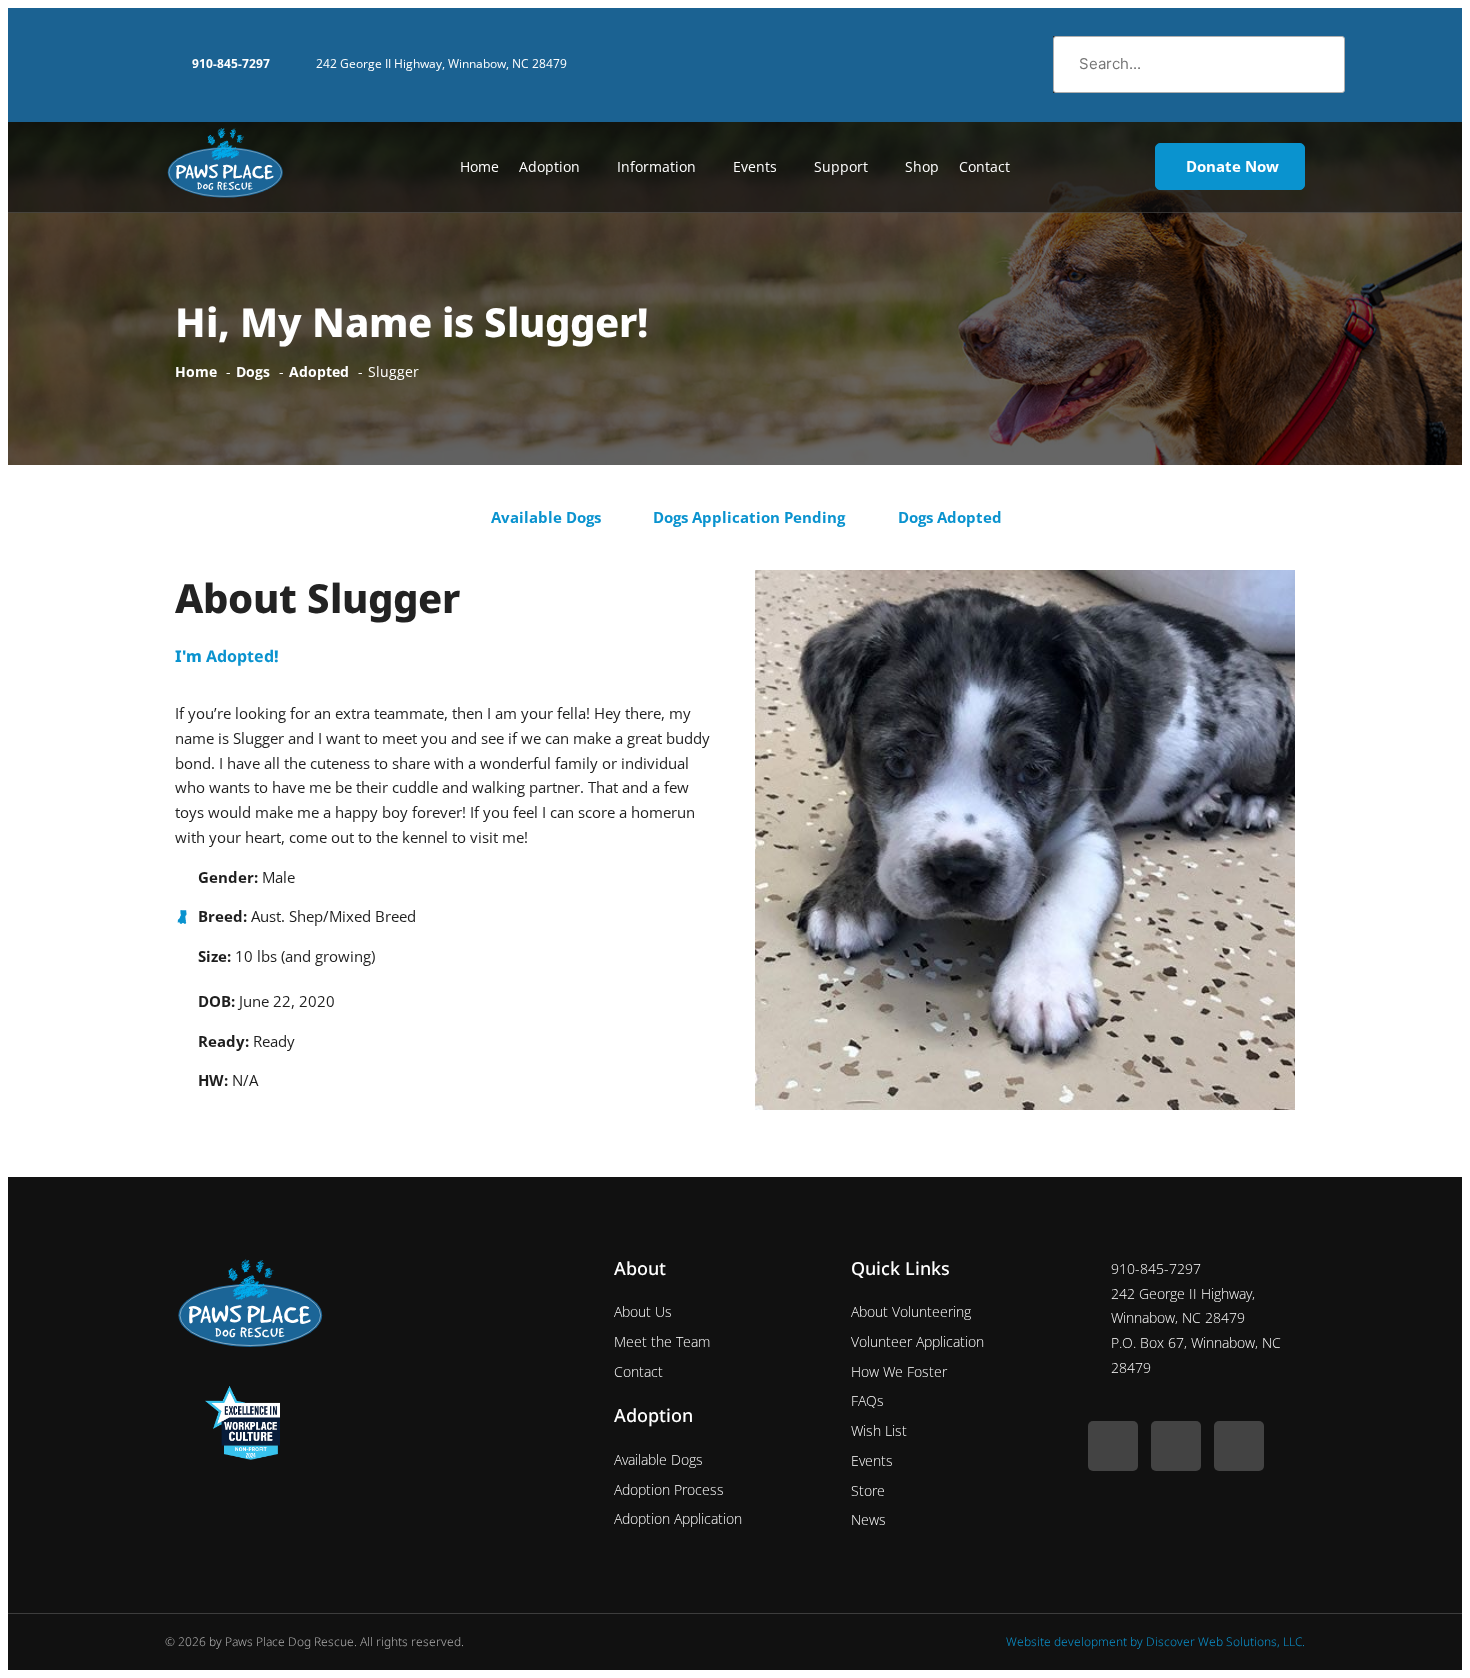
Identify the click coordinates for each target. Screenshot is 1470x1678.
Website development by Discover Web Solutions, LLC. (1155, 1641)
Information (656, 166)
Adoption (549, 166)
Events (755, 166)
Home (479, 166)
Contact (984, 166)
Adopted (240, 656)
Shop (922, 166)
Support (841, 166)
